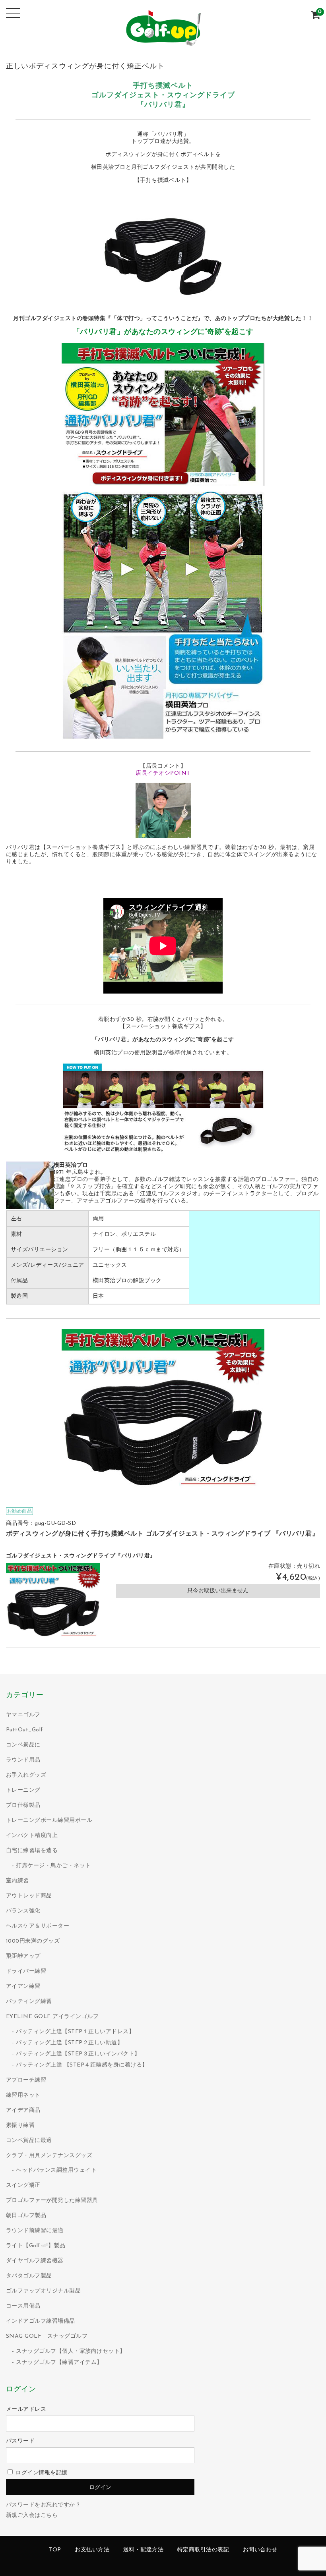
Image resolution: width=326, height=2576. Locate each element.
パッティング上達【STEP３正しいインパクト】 (78, 2054)
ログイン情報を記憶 (41, 2473)
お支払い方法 (92, 2550)
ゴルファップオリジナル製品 (44, 2291)
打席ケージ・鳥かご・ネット (53, 1866)
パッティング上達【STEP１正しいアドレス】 (75, 2032)
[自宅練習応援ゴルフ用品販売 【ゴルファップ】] (163, 42)
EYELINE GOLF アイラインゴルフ (52, 2017)
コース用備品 (23, 2306)
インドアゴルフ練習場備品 (41, 2321)
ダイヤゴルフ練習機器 (35, 2261)
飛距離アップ (23, 1956)
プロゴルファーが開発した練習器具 (52, 2201)
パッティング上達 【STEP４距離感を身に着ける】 (82, 2065)
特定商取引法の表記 (203, 2550)
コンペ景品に (23, 1745)
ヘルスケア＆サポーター (38, 1926)
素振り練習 (20, 2125)
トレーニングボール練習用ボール (49, 1821)
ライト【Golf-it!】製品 (36, 2246)
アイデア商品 (23, 2110)
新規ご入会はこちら (32, 2515)
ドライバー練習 (26, 1971)
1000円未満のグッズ (33, 1941)
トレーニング (23, 1790)
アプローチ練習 (26, 2080)
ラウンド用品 (23, 1760)
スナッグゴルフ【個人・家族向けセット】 (71, 2351)
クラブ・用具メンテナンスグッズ (49, 2156)
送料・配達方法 (144, 2550)
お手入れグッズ (26, 1775)
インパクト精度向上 (32, 1836)
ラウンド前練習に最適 (35, 2231)
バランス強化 (23, 1911)
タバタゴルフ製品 (29, 2276)
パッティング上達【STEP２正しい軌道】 (69, 2043)
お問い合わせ (260, 2550)
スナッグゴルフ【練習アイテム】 (59, 2363)
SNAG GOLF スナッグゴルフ (47, 2336)
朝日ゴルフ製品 (26, 2216)
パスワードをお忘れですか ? (43, 2505)
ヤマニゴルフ (23, 1715)
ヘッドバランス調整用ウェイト (56, 2170)
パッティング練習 (29, 2002)
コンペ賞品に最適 (29, 2141)
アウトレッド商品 (29, 1896)
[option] (163, 1413)
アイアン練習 (23, 1987)
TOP (55, 2550)
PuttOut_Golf (25, 1730)
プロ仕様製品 (23, 1805)
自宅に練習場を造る (32, 1851)
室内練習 (17, 1881)
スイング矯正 (23, 2185)
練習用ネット (23, 2095)
